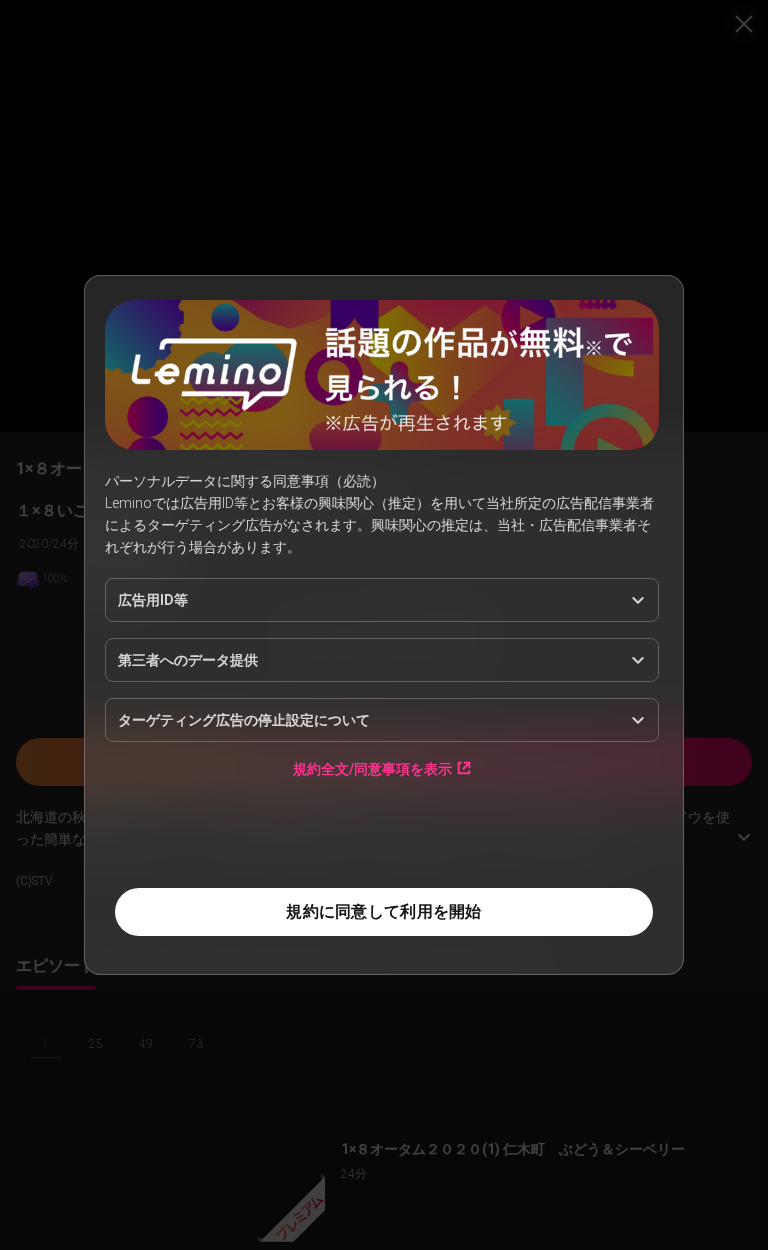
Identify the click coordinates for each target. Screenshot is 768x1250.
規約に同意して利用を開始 (383, 911)
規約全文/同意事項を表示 (372, 768)
